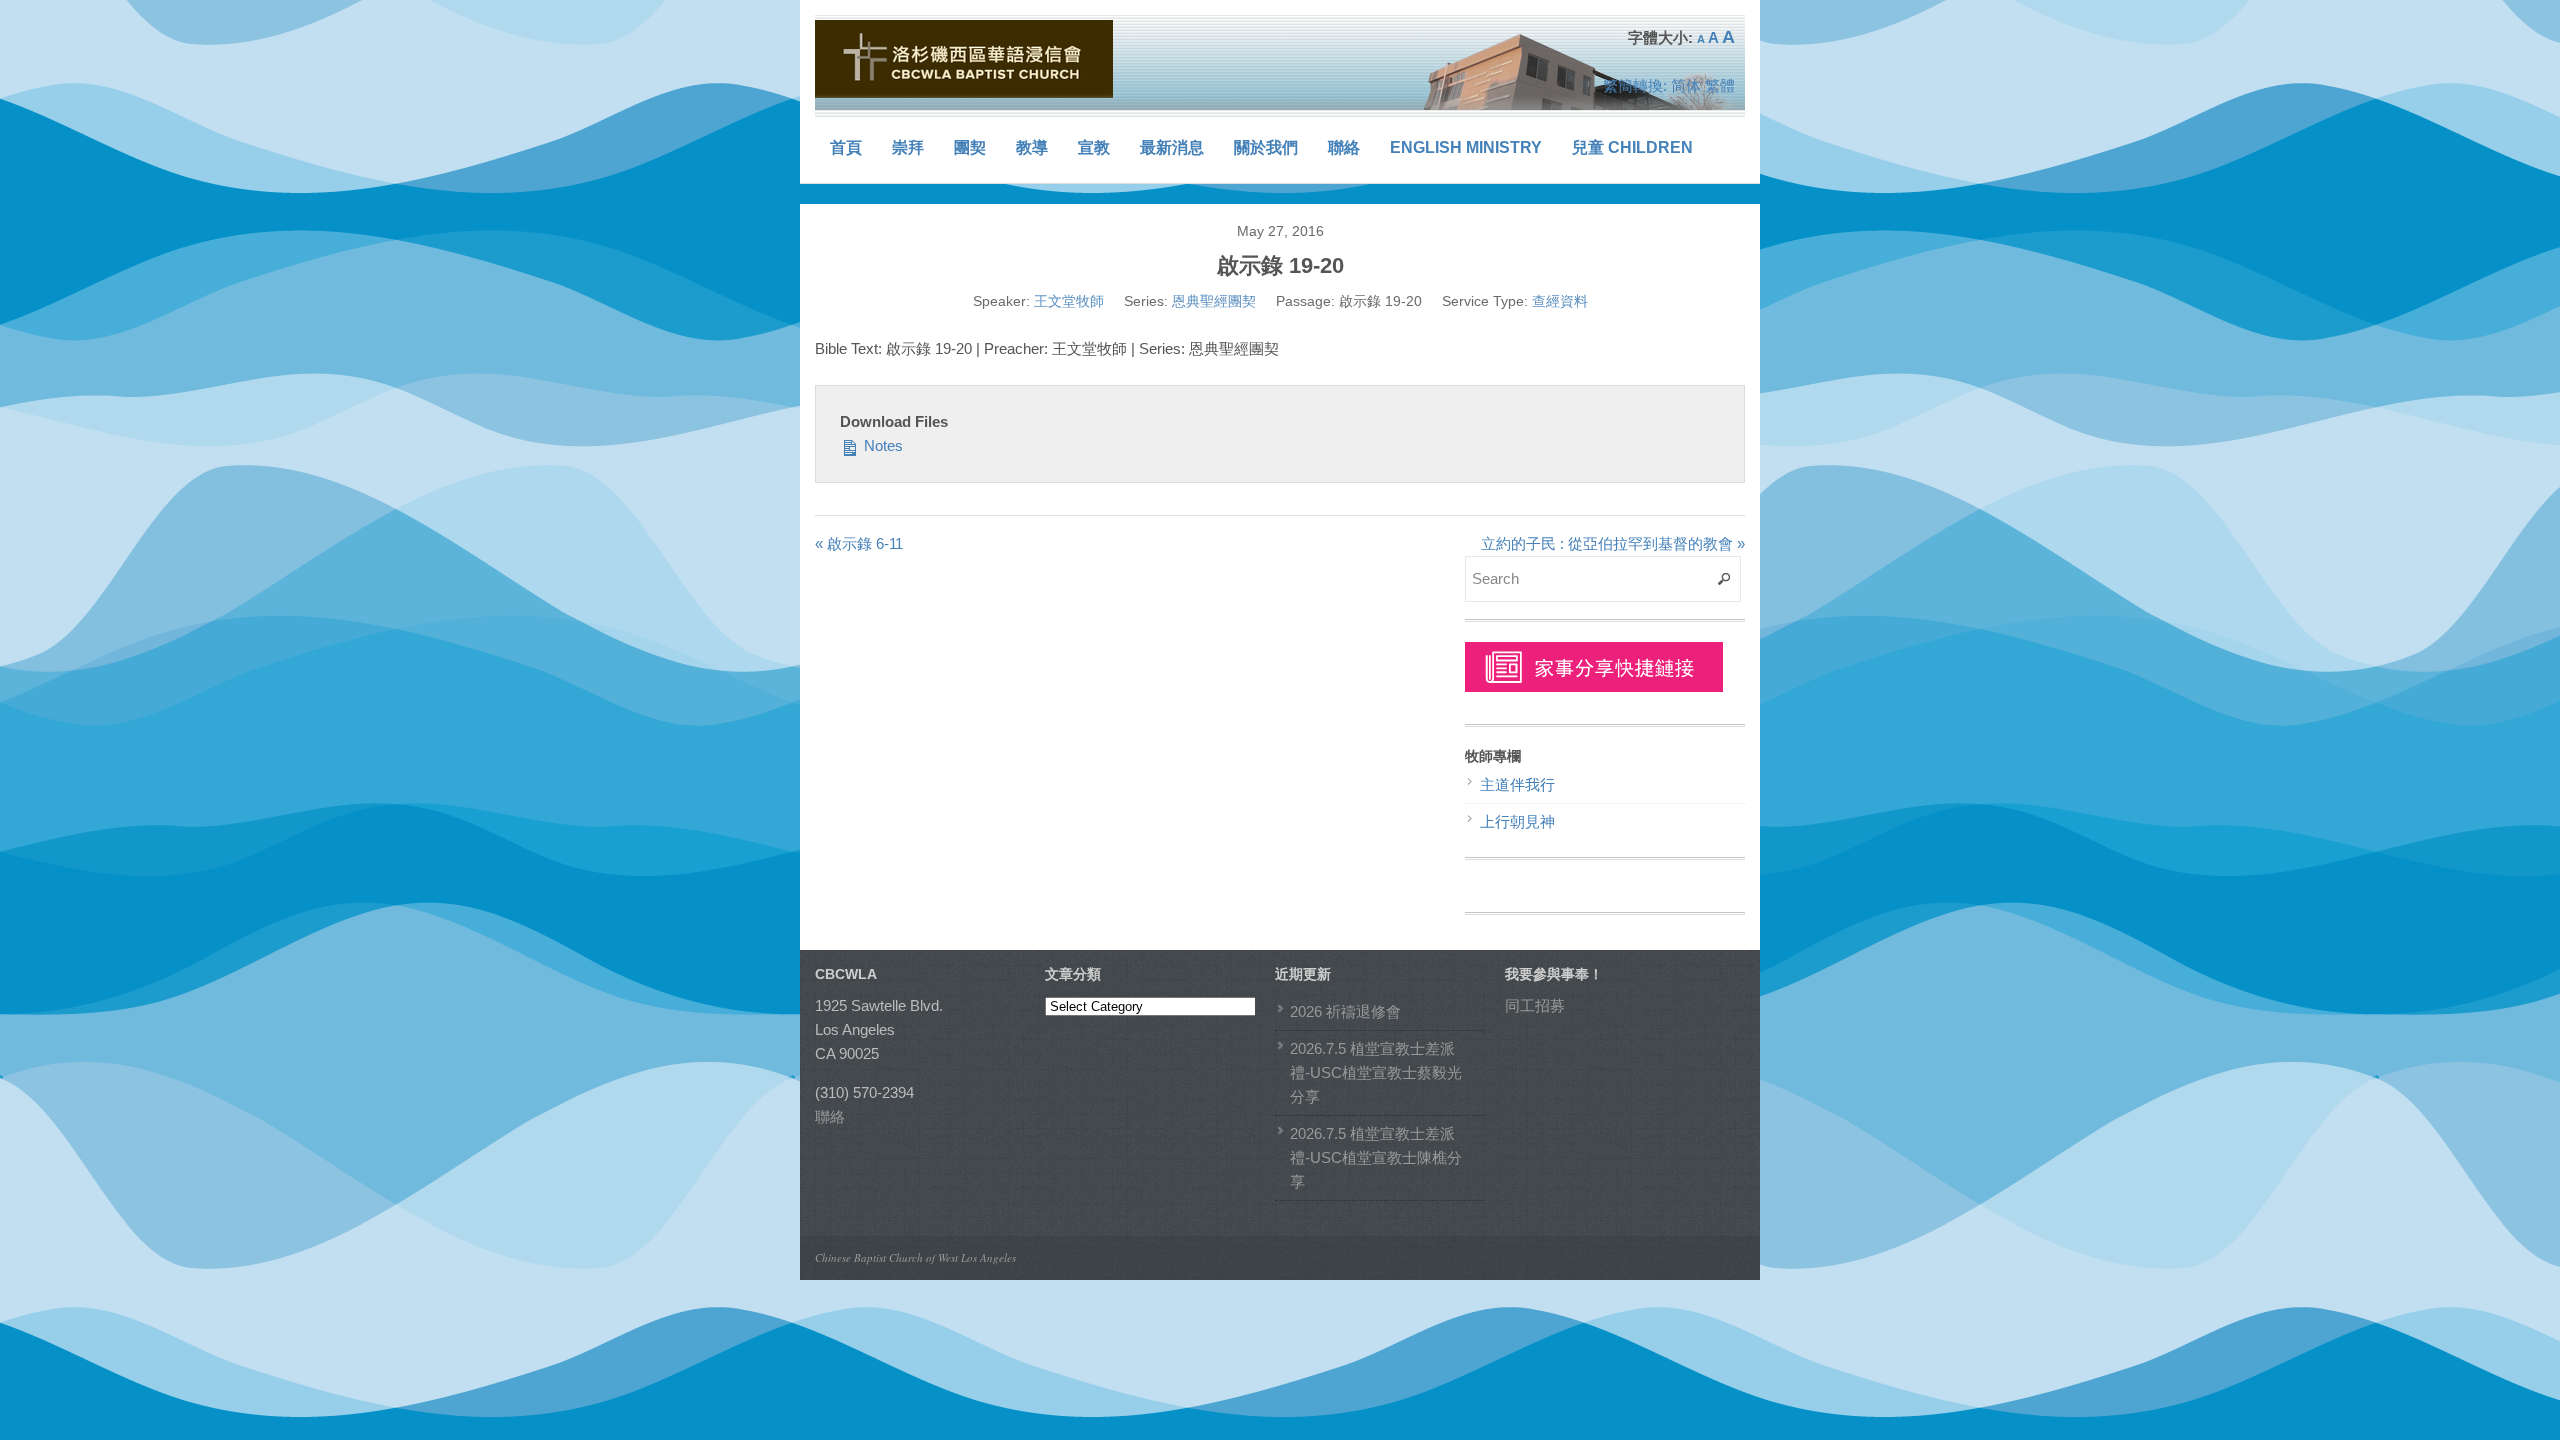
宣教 (1094, 147)
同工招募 (1535, 1005)
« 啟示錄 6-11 (859, 543)
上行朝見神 (1517, 821)
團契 (970, 147)
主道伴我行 (1517, 784)
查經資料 (1560, 301)
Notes (881, 445)
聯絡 (1344, 147)
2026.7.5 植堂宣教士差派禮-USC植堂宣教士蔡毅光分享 (1376, 1072)
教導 (1032, 147)
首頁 (846, 147)
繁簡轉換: (1635, 85)
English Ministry (1466, 147)
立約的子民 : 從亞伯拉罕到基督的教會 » (1613, 543)
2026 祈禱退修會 (1345, 1011)
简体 (1686, 85)
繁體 (1720, 85)
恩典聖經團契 (1214, 301)
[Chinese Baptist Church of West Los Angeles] (965, 59)
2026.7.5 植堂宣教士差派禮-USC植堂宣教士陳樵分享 (1376, 1157)
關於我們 (1266, 147)
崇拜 (908, 147)
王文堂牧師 (1069, 301)
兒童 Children (1632, 147)
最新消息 (1172, 147)
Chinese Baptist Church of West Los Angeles (915, 1257)
